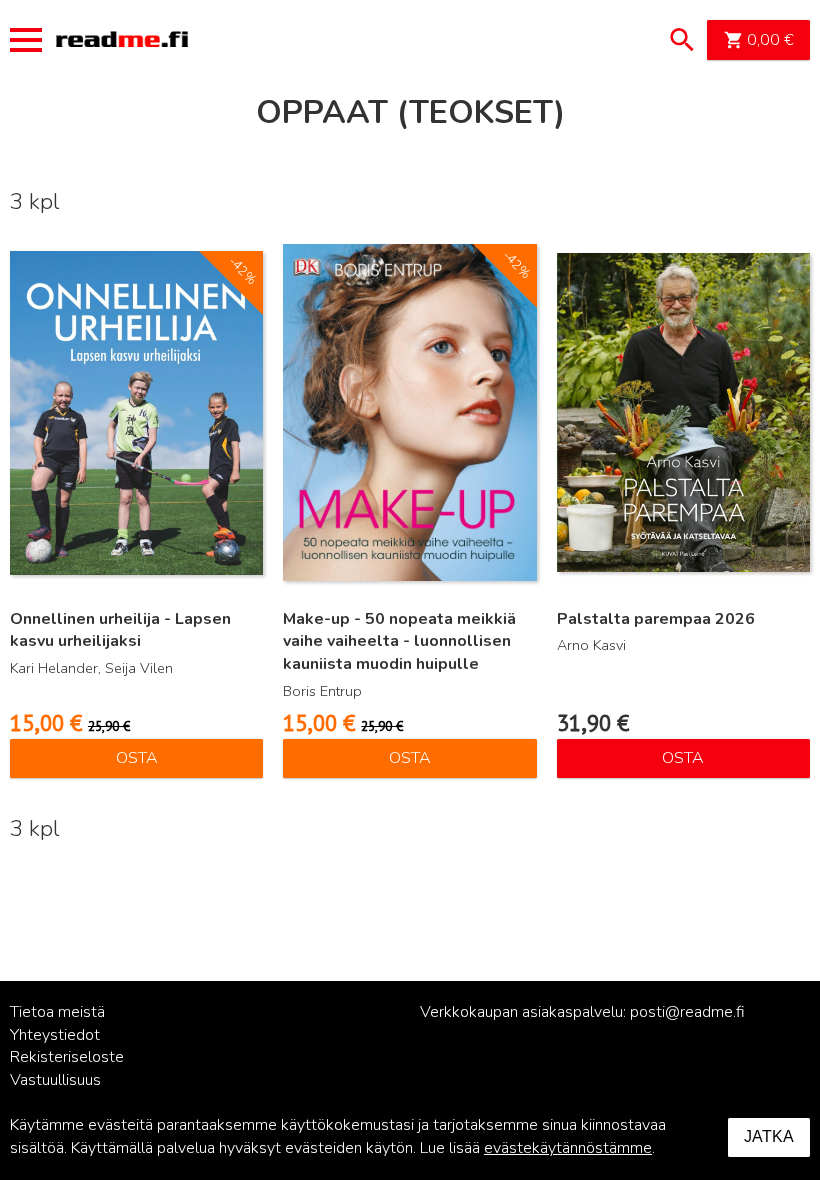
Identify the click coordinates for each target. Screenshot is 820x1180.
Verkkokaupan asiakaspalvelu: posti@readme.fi (582, 1012)
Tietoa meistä (57, 1012)
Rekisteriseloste (67, 1057)
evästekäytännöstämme (568, 1148)
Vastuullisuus (55, 1080)
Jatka (769, 1136)
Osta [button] (137, 758)
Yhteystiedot (55, 1035)
